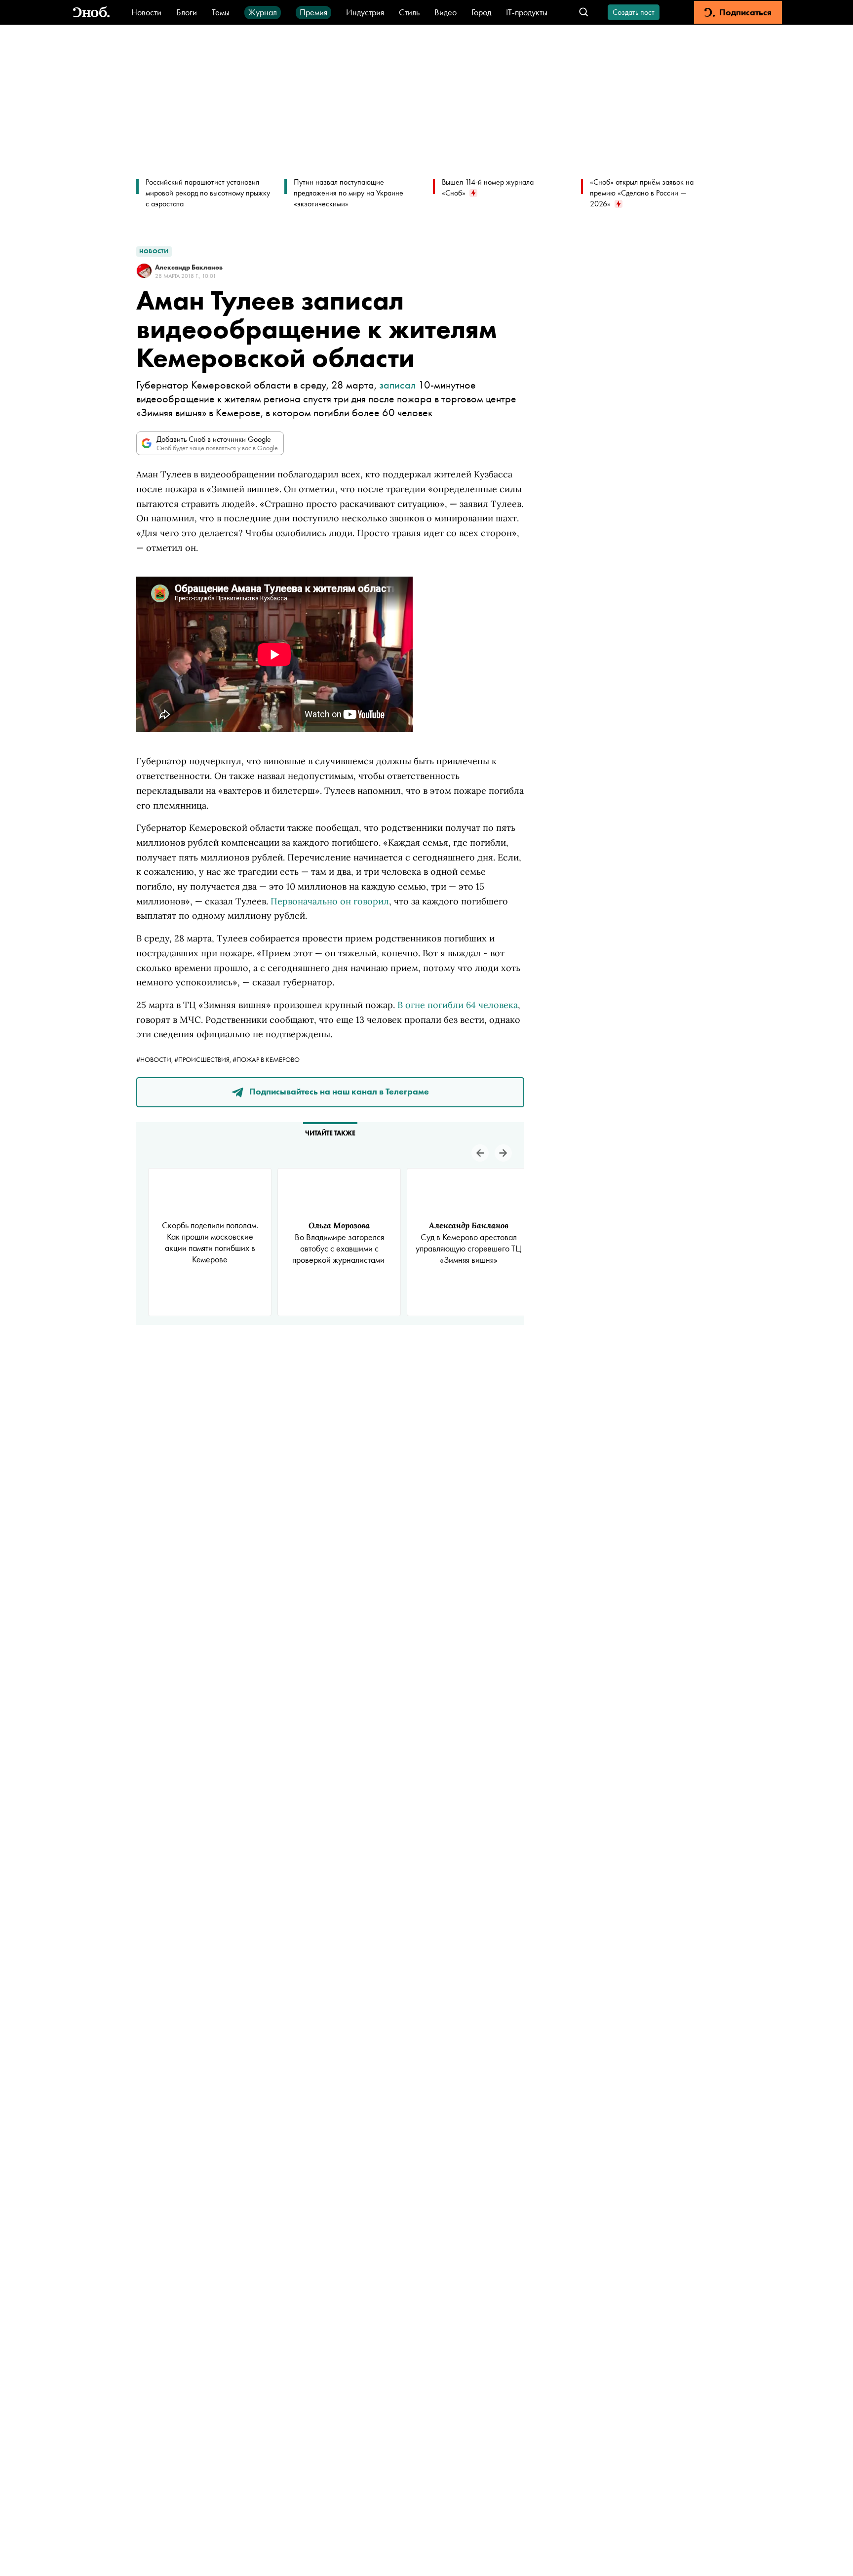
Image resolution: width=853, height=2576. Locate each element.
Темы (221, 12)
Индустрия (365, 12)
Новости (146, 12)
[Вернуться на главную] (91, 13)
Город (481, 12)
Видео (446, 12)
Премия (313, 12)
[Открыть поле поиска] (584, 13)
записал (397, 385)
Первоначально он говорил (330, 901)
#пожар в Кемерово (266, 1059)
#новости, (155, 1059)
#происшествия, (203, 1059)
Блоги (187, 12)
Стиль (409, 12)
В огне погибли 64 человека (458, 1005)
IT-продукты (527, 12)
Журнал (263, 12)
